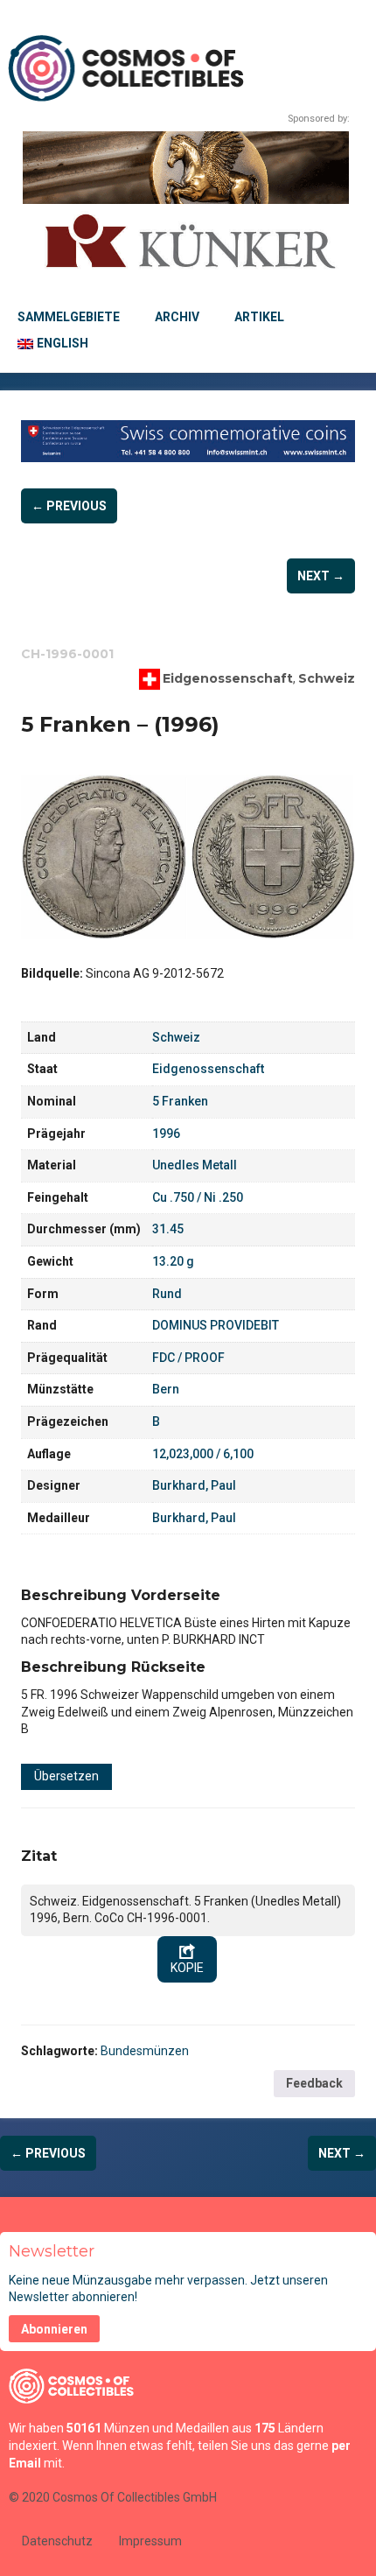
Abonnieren (54, 2329)
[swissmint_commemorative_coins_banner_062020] (188, 441)
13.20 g (173, 1261)
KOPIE (187, 1968)
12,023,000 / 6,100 (203, 1454)
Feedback (314, 2083)
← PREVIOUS (69, 506)
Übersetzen (66, 1776)
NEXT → (321, 576)
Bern (166, 1389)
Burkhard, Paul (194, 1485)
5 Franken (180, 1101)
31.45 (168, 1229)
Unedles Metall (195, 1165)
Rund (167, 1294)
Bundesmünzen (145, 2051)
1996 (166, 1134)
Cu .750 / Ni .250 (198, 1197)
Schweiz (327, 678)
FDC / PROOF (188, 1358)
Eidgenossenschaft (228, 678)
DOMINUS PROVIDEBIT (216, 1325)
